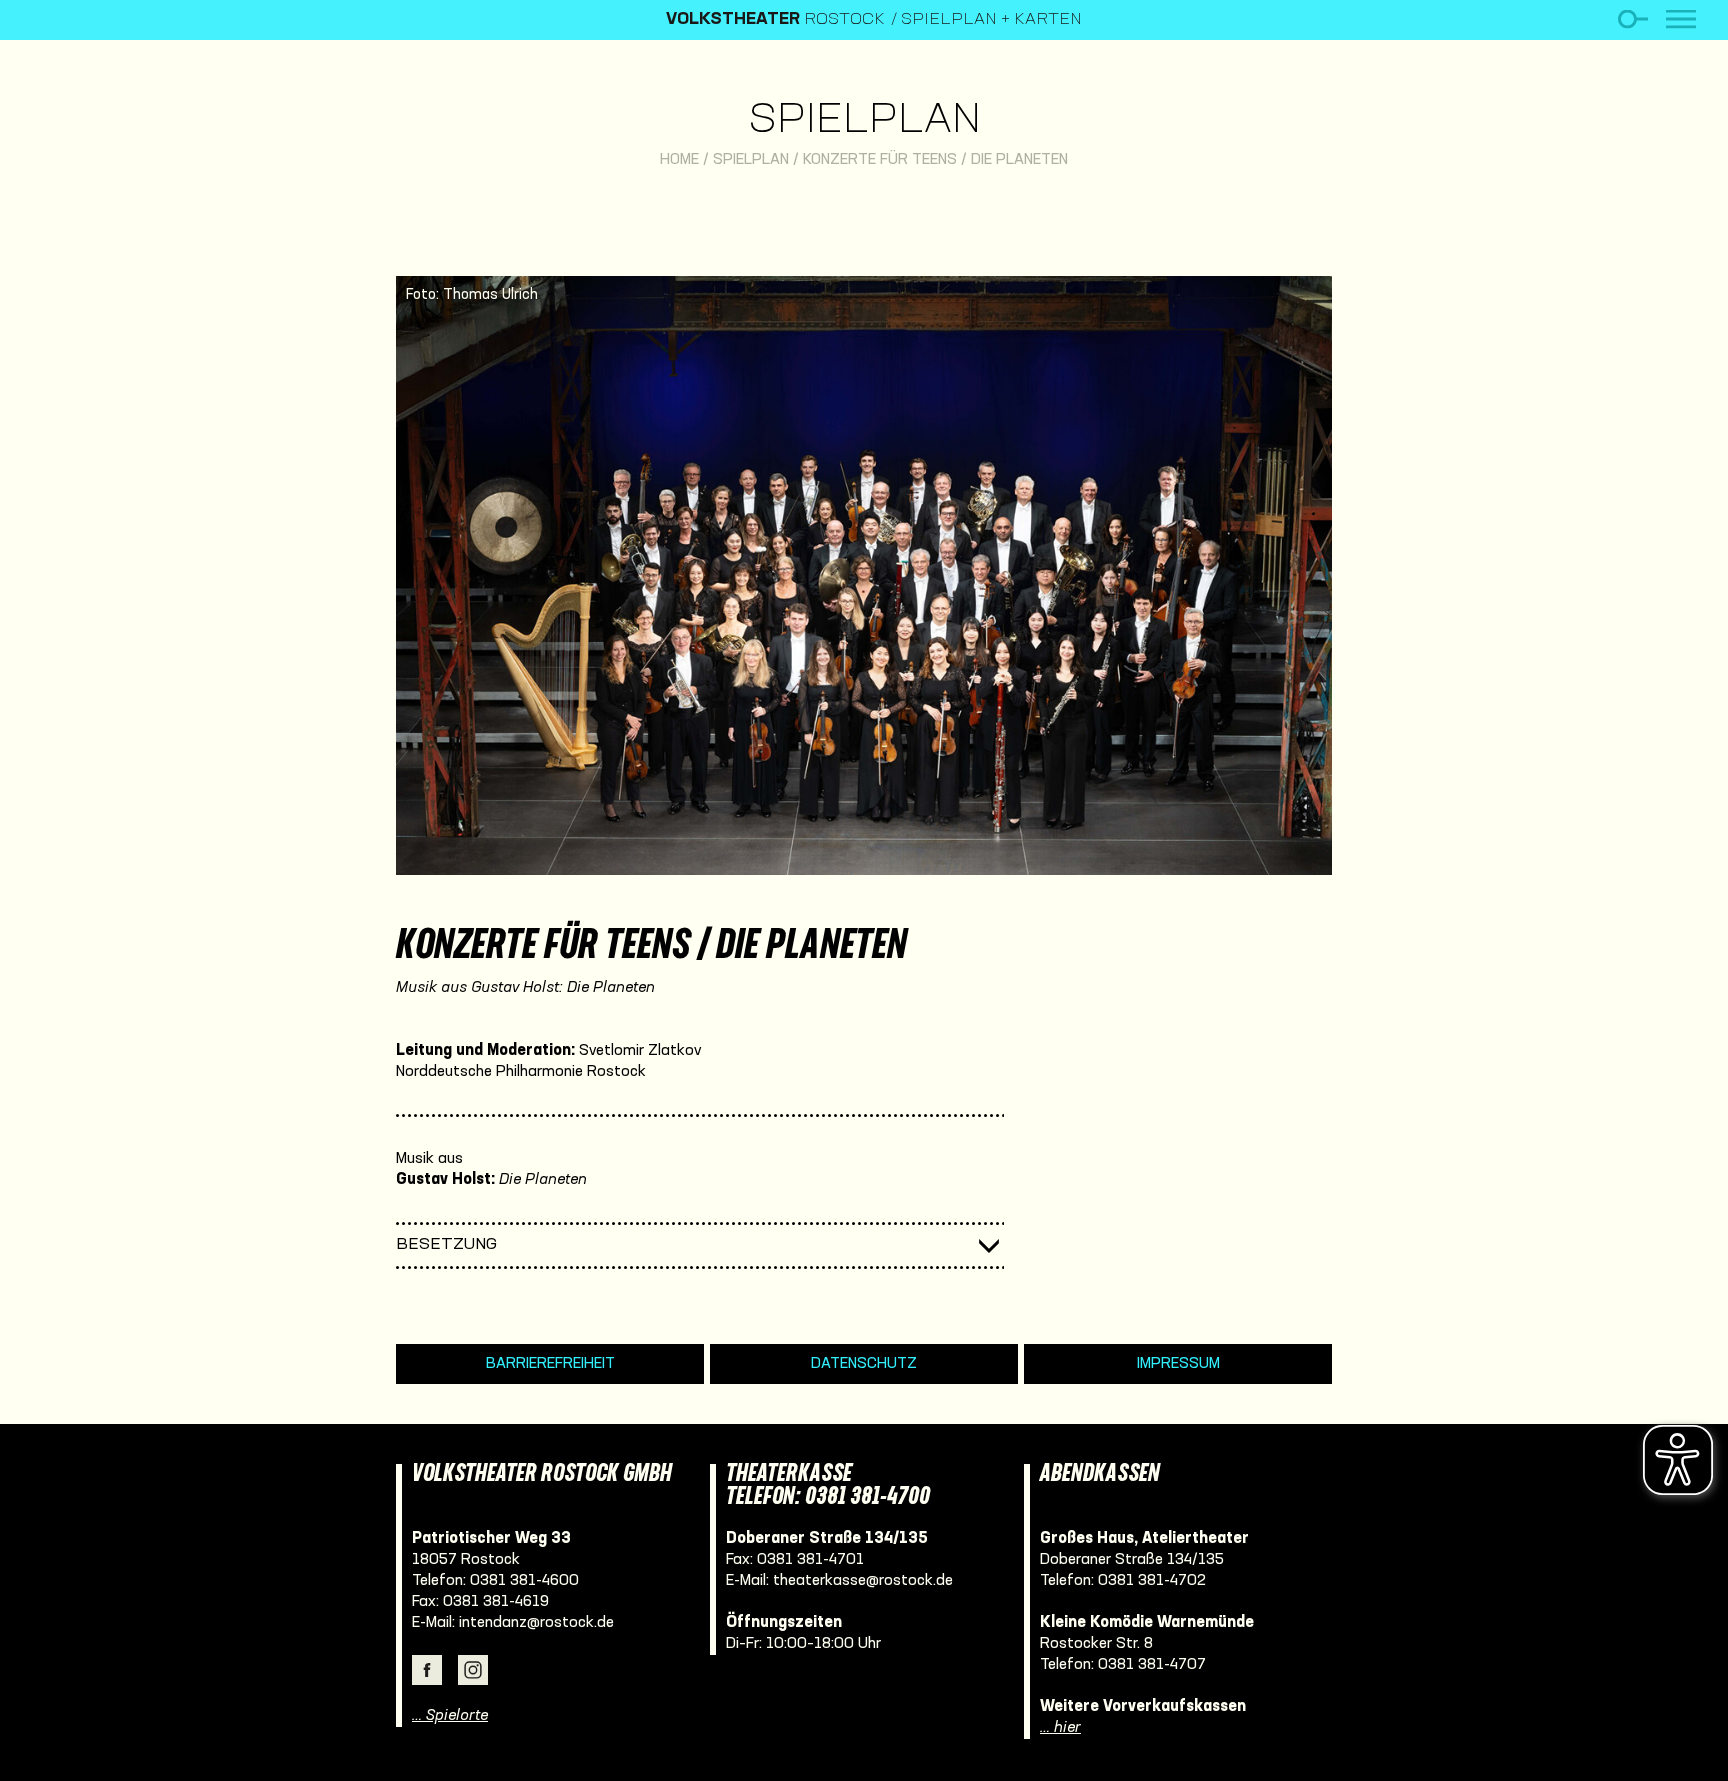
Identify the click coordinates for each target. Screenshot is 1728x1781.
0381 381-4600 (524, 1581)
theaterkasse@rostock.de (863, 1581)
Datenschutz (864, 1364)
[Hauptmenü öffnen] (1681, 19)
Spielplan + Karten (991, 20)
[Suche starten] (1632, 19)
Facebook (427, 1670)
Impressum (1178, 1364)
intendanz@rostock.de (536, 1623)
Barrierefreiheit (550, 1364)
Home (679, 160)
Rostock (775, 20)
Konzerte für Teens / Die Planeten (935, 160)
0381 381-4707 (1152, 1665)
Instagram (473, 1670)
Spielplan (864, 121)
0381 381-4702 (1152, 1581)
